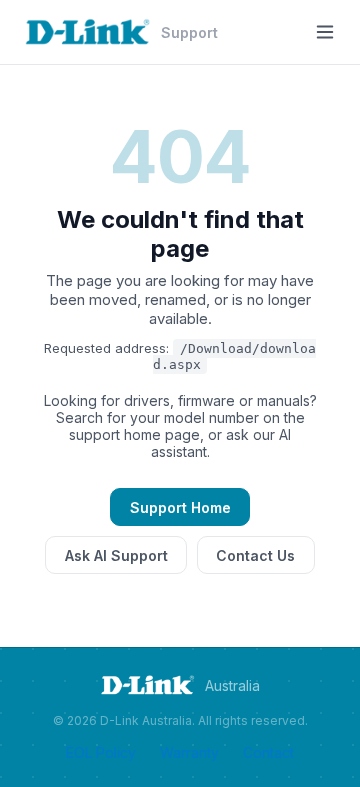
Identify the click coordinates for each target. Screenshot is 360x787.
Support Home (180, 507)
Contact (268, 752)
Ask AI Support (116, 555)
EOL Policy (101, 752)
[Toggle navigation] (325, 32)
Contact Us (255, 555)
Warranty (189, 752)
